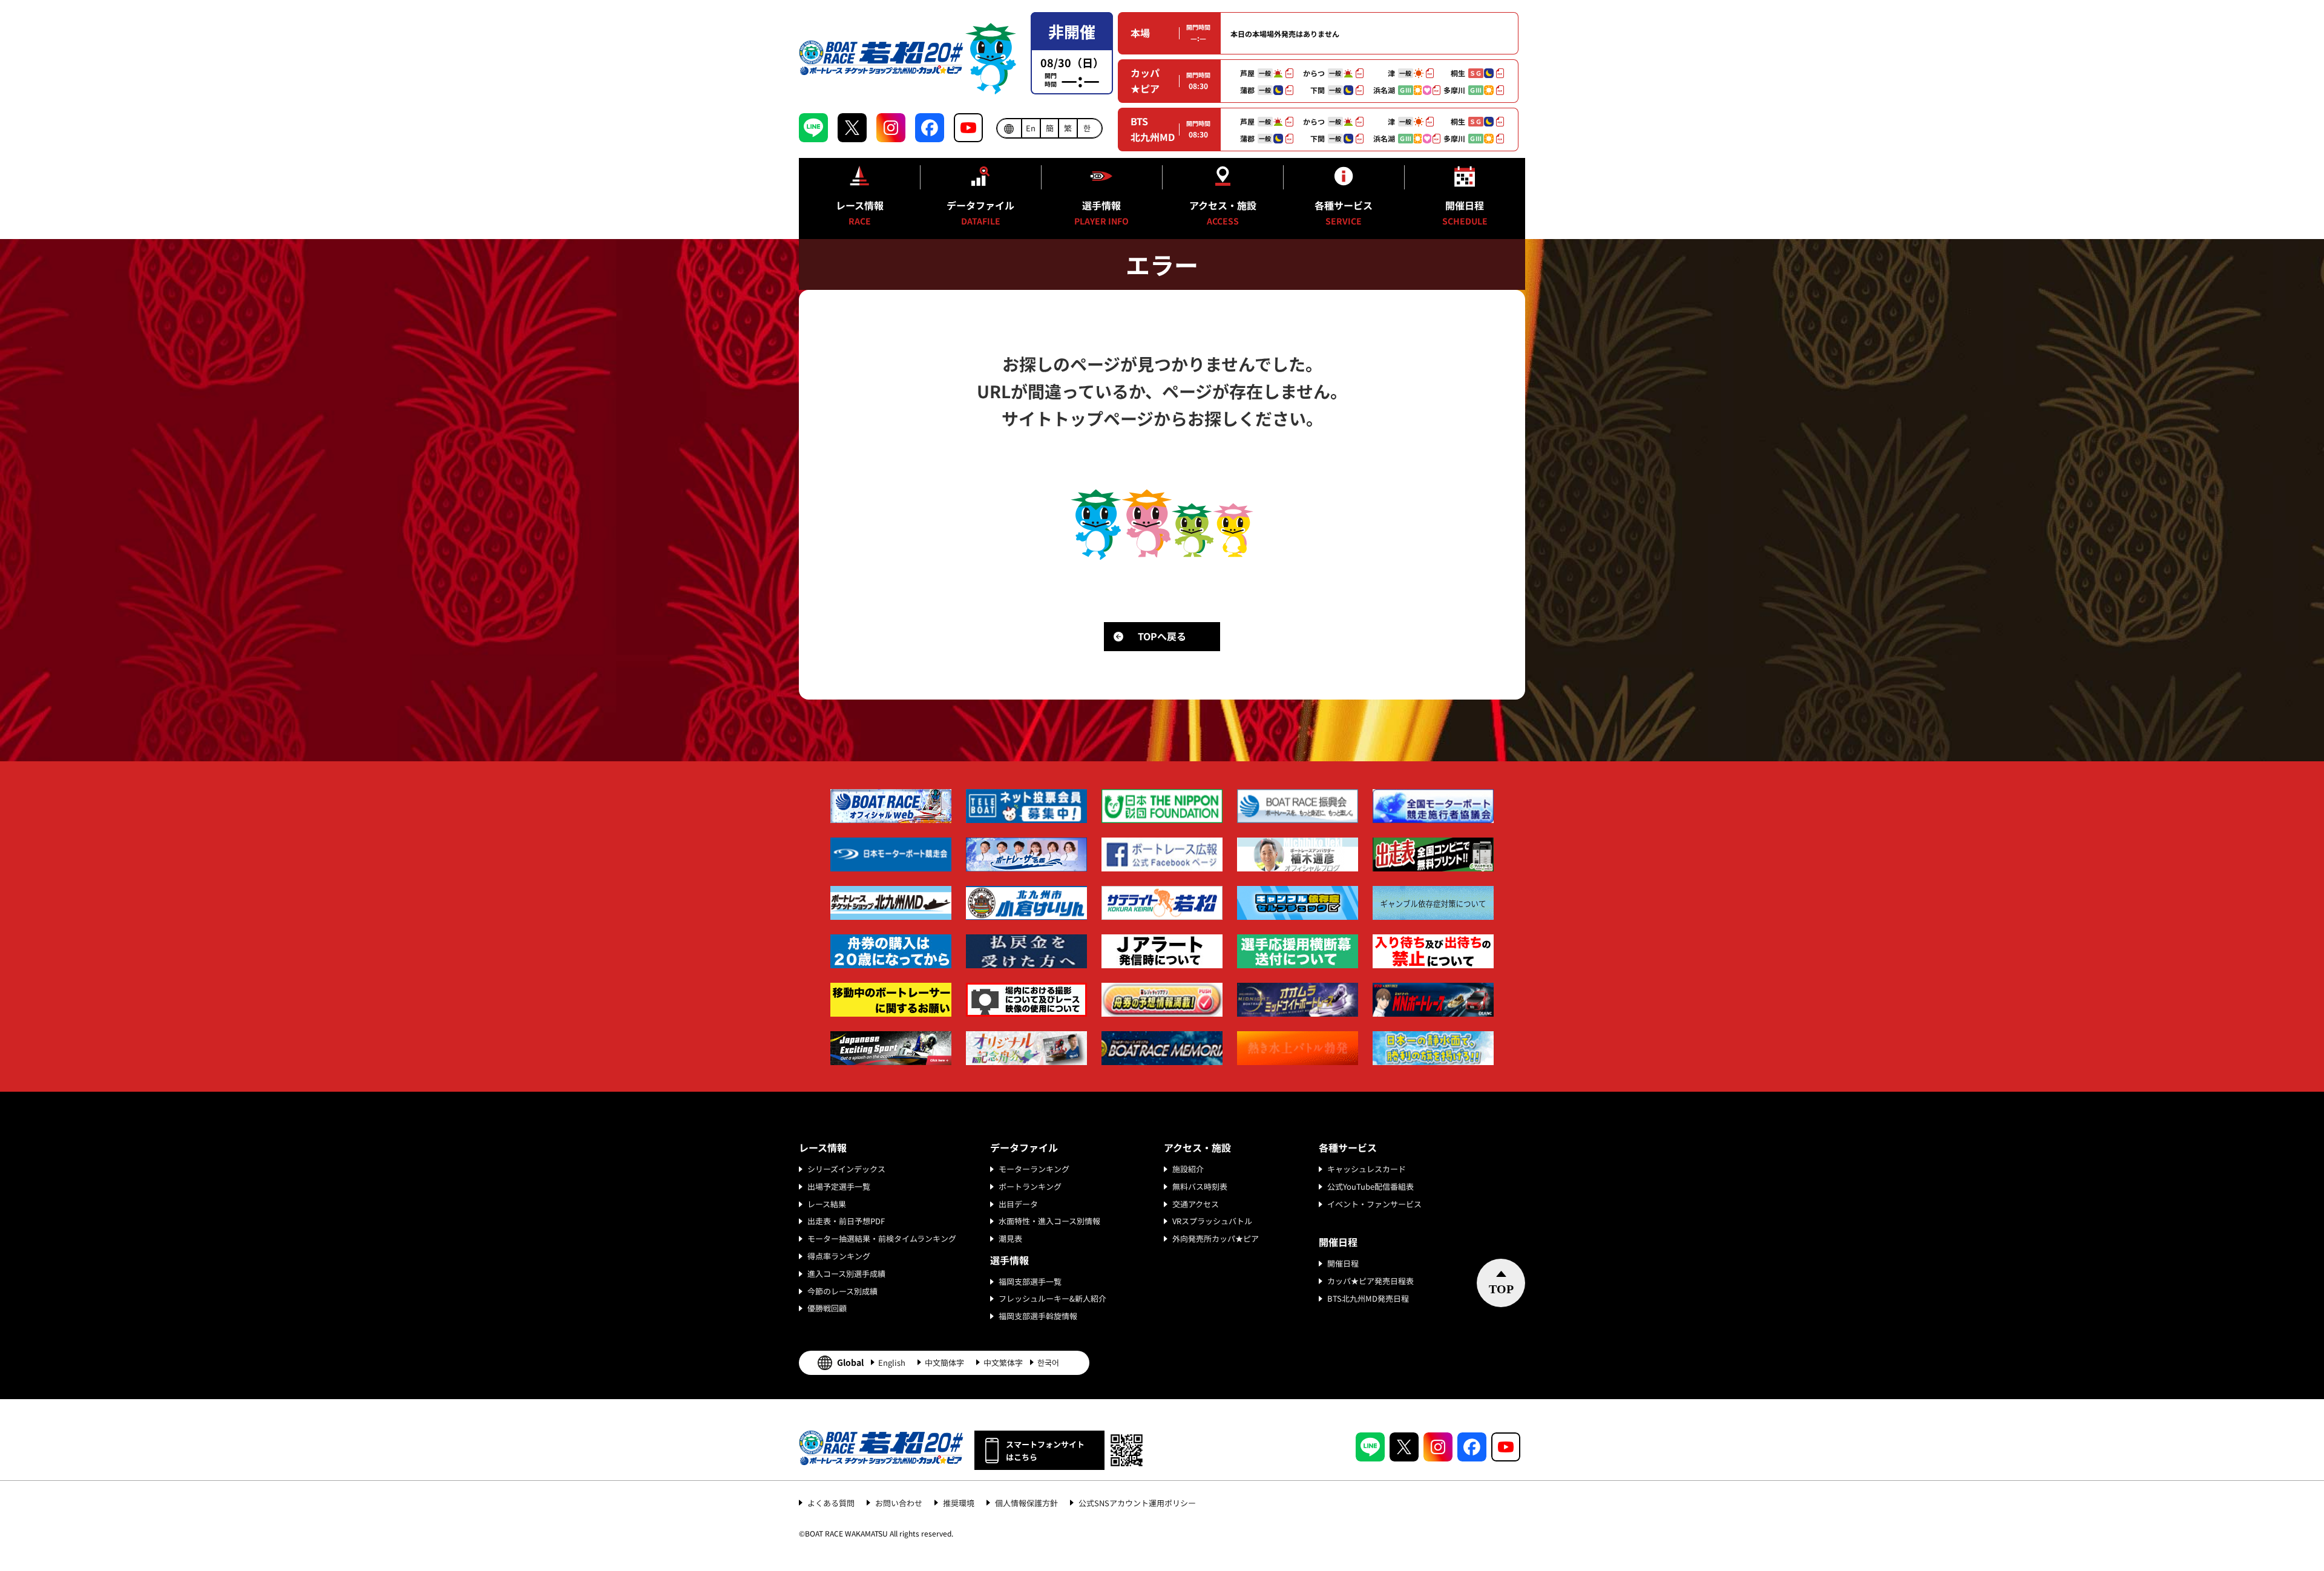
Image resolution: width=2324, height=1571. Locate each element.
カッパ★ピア (1145, 80)
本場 (1140, 33)
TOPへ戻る (1162, 636)
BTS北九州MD (1153, 129)
